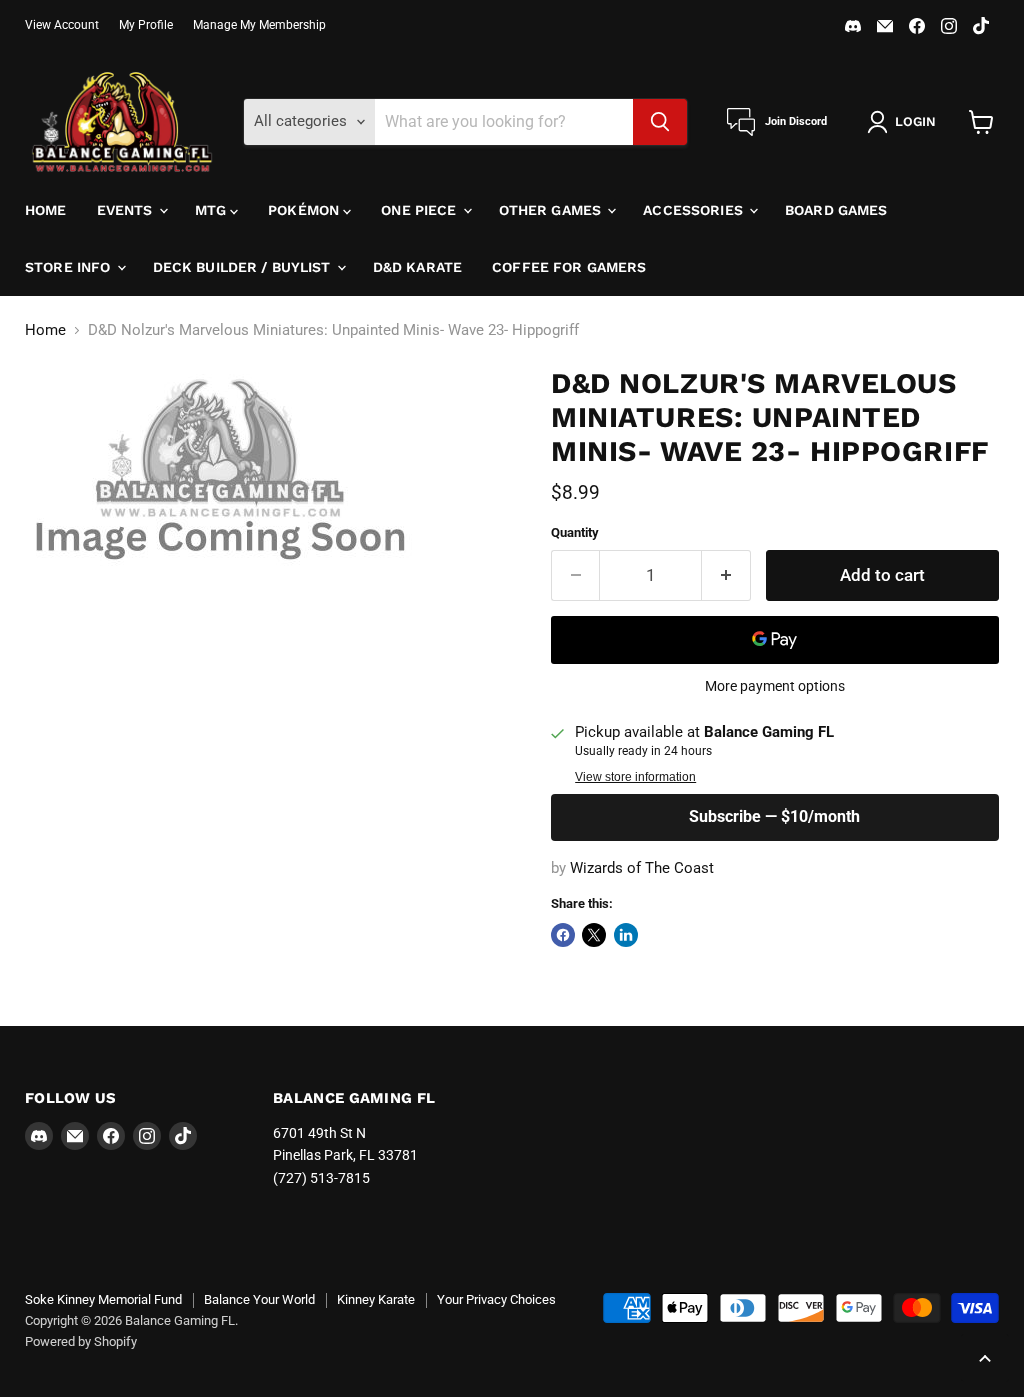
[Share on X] (594, 935)
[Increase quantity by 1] (726, 575)
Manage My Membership (259, 25)
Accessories (695, 210)
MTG (213, 210)
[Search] (660, 122)
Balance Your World (259, 1299)
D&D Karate (417, 267)
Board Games (836, 210)
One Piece (420, 210)
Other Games (552, 210)
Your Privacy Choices (496, 1299)
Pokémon (305, 210)
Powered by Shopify (81, 1341)
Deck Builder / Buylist (244, 267)
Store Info (70, 267)
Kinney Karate (376, 1299)
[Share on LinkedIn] (626, 935)
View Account (62, 25)
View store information (635, 777)
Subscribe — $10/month (774, 816)
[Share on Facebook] (563, 935)
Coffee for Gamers (569, 267)
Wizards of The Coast (642, 868)
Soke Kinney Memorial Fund (103, 1299)
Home (46, 210)
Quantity (575, 532)
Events (127, 210)
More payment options (775, 686)
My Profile (146, 25)
